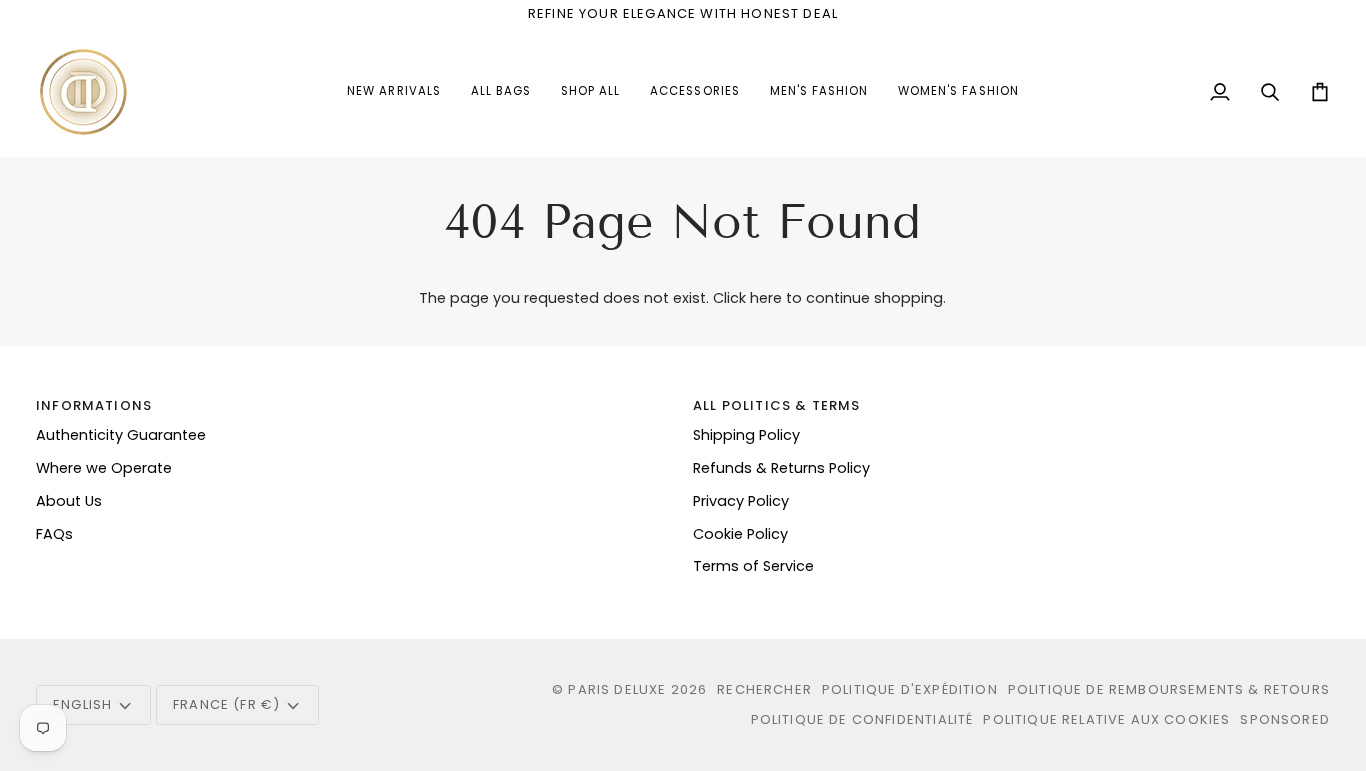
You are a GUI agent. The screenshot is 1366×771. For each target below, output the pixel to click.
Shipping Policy (746, 435)
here (766, 298)
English (82, 704)
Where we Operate (104, 468)
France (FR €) (226, 704)
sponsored (1285, 719)
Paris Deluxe (617, 689)
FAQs (54, 534)
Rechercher (764, 689)
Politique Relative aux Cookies (1106, 719)
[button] (694, 92)
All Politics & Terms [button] (776, 405)
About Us (69, 501)
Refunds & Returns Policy (781, 468)
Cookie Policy (740, 534)
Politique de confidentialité (862, 719)
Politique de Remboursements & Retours (1169, 689)
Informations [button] (94, 405)
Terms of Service (753, 566)
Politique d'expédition (910, 689)
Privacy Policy (741, 501)
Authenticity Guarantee (121, 435)
